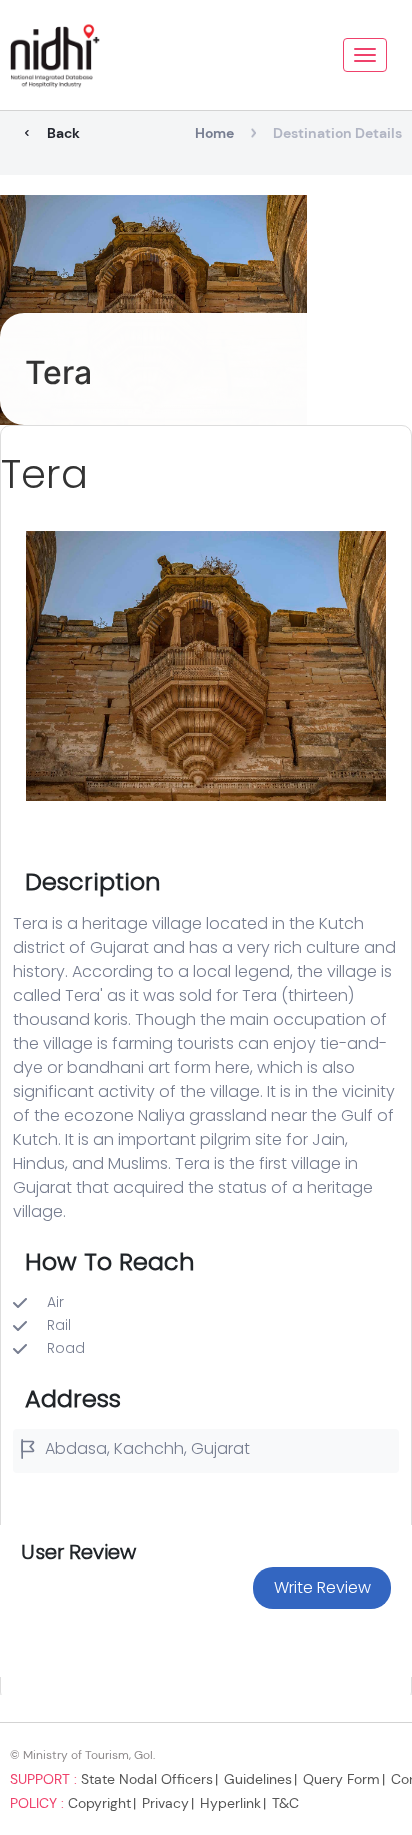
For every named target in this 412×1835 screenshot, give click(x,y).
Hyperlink (230, 1803)
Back (63, 133)
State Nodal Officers (147, 1779)
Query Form (341, 1779)
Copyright (99, 1803)
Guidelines (258, 1779)
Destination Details (337, 133)
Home (214, 133)
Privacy (165, 1803)
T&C (285, 1803)
